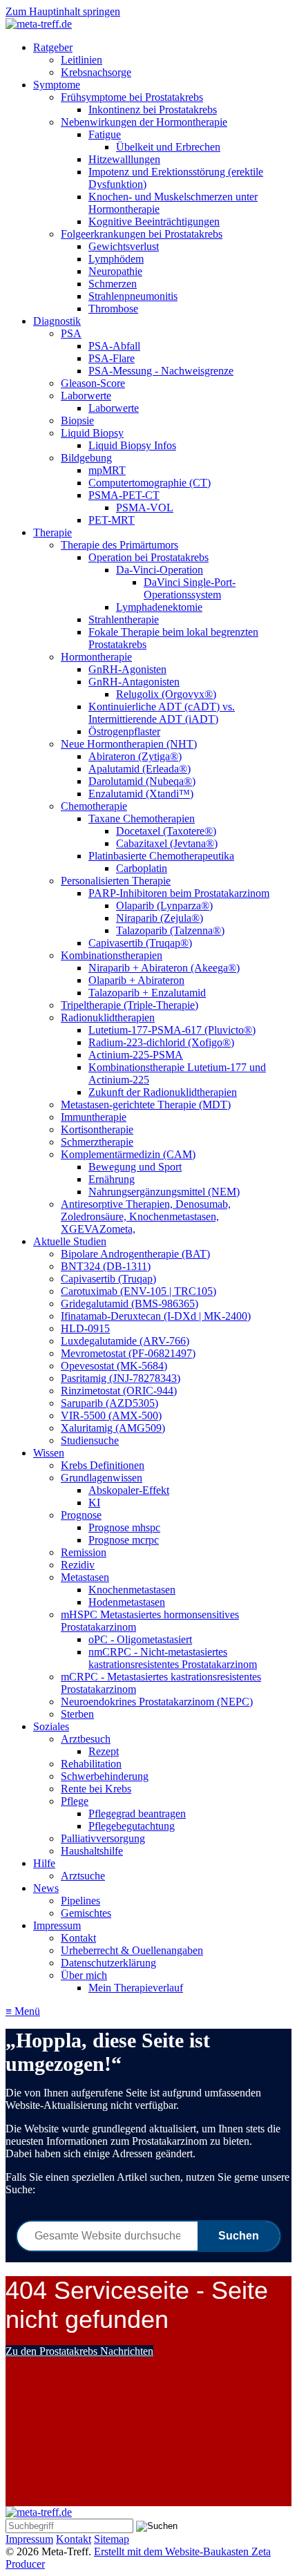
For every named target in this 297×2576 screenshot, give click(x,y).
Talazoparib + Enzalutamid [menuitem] (147, 993)
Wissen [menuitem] (49, 1453)
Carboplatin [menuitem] (142, 868)
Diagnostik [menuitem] (57, 321)
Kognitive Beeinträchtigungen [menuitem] (154, 221)
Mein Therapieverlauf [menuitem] (136, 1988)
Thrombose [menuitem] (113, 309)
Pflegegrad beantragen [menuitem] (137, 1813)
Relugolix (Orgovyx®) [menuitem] (166, 694)
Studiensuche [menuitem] (90, 1440)
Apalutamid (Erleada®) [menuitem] (140, 769)
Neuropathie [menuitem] (115, 271)
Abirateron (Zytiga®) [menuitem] (135, 756)
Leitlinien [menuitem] (82, 60)
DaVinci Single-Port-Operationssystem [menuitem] (190, 588)
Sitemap (112, 2539)
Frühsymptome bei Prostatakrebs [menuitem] (132, 97)
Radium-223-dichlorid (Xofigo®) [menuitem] (161, 1042)
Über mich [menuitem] (84, 1975)
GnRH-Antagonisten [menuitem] (134, 682)
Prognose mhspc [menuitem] (124, 1527)
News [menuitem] (46, 1888)
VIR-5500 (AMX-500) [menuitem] (111, 1415)
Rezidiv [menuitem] (78, 1565)
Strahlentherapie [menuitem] (124, 619)
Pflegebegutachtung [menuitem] (132, 1826)
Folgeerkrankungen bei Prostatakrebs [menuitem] (142, 234)
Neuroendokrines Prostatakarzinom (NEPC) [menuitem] (157, 1702)
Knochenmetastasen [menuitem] (132, 1590)
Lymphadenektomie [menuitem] (159, 607)
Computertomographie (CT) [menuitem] (150, 483)
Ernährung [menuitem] (112, 1179)
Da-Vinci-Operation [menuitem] (160, 570)
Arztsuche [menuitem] (83, 1876)
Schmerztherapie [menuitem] (97, 1142)
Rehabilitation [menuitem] (91, 1764)
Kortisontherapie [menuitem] (97, 1129)
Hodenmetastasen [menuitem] (127, 1602)
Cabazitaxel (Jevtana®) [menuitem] (167, 843)
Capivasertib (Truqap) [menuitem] (108, 1279)
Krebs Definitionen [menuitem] (103, 1465)
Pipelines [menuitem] (80, 1901)
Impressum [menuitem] (57, 1925)
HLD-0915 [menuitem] (85, 1328)
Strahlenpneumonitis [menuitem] (133, 296)
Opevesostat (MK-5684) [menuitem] (114, 1366)
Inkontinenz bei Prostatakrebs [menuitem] (153, 110)
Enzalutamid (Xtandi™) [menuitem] (141, 794)
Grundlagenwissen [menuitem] (102, 1478)
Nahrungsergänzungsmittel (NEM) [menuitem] (164, 1192)
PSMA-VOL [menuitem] (145, 508)
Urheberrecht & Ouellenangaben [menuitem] (132, 1950)
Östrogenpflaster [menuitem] (124, 731)
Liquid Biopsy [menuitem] (92, 433)
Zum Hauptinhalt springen (63, 11)
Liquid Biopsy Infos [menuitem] (132, 445)
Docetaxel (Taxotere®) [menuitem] (166, 831)
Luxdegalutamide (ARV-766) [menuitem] (125, 1341)
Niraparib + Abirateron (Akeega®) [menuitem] (164, 968)
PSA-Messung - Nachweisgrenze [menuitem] (161, 371)
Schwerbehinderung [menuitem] (105, 1776)
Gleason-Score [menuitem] (93, 383)
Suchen (239, 2236)
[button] (79, 2351)
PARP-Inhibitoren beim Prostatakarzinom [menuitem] (179, 893)
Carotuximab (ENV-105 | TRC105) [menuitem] (138, 1291)
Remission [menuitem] (84, 1552)
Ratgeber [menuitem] (53, 47)
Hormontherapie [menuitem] (96, 657)
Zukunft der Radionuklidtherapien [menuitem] (163, 1092)
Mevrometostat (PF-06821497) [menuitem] (128, 1353)
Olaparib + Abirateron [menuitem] (136, 980)
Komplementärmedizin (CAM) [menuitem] (128, 1154)
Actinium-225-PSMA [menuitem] (136, 1055)
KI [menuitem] (94, 1503)
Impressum (29, 2539)
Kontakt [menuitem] (78, 1938)
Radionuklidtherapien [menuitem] (108, 1017)
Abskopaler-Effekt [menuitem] (129, 1490)
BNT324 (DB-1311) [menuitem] (106, 1266)
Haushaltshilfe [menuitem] (92, 1851)
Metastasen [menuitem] (85, 1577)
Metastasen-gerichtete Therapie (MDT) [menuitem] (146, 1105)
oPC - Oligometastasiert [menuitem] (140, 1639)
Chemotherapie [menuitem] (94, 806)
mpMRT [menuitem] (107, 470)
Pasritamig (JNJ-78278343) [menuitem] (121, 1378)
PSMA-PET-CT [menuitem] (124, 495)
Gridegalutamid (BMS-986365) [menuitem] (130, 1304)
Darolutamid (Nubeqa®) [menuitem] (142, 781)
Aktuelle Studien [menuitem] (70, 1241)
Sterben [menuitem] (77, 1714)
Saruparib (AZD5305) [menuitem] (109, 1403)
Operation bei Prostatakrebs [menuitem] (148, 557)
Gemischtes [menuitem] (86, 1913)
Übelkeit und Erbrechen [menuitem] (168, 147)
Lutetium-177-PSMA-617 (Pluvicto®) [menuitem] (172, 1030)
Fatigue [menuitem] (105, 134)
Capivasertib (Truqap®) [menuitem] (140, 943)
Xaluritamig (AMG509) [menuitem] (113, 1428)
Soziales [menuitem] (51, 1726)
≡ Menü (23, 2011)
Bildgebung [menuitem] (86, 458)
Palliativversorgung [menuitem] (103, 1838)
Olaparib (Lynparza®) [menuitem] (164, 906)
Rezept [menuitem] (104, 1751)
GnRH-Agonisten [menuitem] (127, 669)
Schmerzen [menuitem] (113, 284)
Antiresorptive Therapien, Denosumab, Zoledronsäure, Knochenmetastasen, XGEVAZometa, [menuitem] (146, 1216)
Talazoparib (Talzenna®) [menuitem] (170, 930)
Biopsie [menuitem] (77, 420)
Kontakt (74, 2539)
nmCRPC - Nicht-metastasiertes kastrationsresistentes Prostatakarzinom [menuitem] (173, 1658)
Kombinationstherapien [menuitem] (112, 955)
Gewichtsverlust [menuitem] (124, 246)
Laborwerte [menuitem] (86, 396)
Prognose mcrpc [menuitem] (124, 1540)
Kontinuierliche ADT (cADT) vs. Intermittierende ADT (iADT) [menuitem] (162, 713)
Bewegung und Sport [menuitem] (135, 1167)
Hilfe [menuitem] (44, 1863)
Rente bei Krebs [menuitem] (96, 1789)
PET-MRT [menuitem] (112, 520)
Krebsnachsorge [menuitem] (96, 72)
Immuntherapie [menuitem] (94, 1117)
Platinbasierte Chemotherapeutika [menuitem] (161, 856)
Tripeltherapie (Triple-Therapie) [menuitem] (130, 1005)
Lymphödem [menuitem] (116, 259)
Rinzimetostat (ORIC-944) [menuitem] (119, 1391)
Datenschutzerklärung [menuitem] (108, 1963)
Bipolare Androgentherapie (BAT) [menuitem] (135, 1254)
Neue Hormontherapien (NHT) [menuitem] (129, 744)
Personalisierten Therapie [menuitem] (116, 881)
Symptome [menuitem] (57, 85)
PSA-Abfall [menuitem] (114, 346)
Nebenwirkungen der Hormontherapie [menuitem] (144, 122)
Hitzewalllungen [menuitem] (124, 159)
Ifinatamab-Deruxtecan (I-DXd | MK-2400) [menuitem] (156, 1316)
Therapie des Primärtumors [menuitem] (119, 545)
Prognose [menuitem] (81, 1515)
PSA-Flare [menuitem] (112, 358)
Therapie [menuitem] (52, 532)
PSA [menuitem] (71, 333)
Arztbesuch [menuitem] (86, 1739)
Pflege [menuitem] (75, 1801)
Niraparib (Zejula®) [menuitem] (160, 918)
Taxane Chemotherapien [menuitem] (142, 818)
